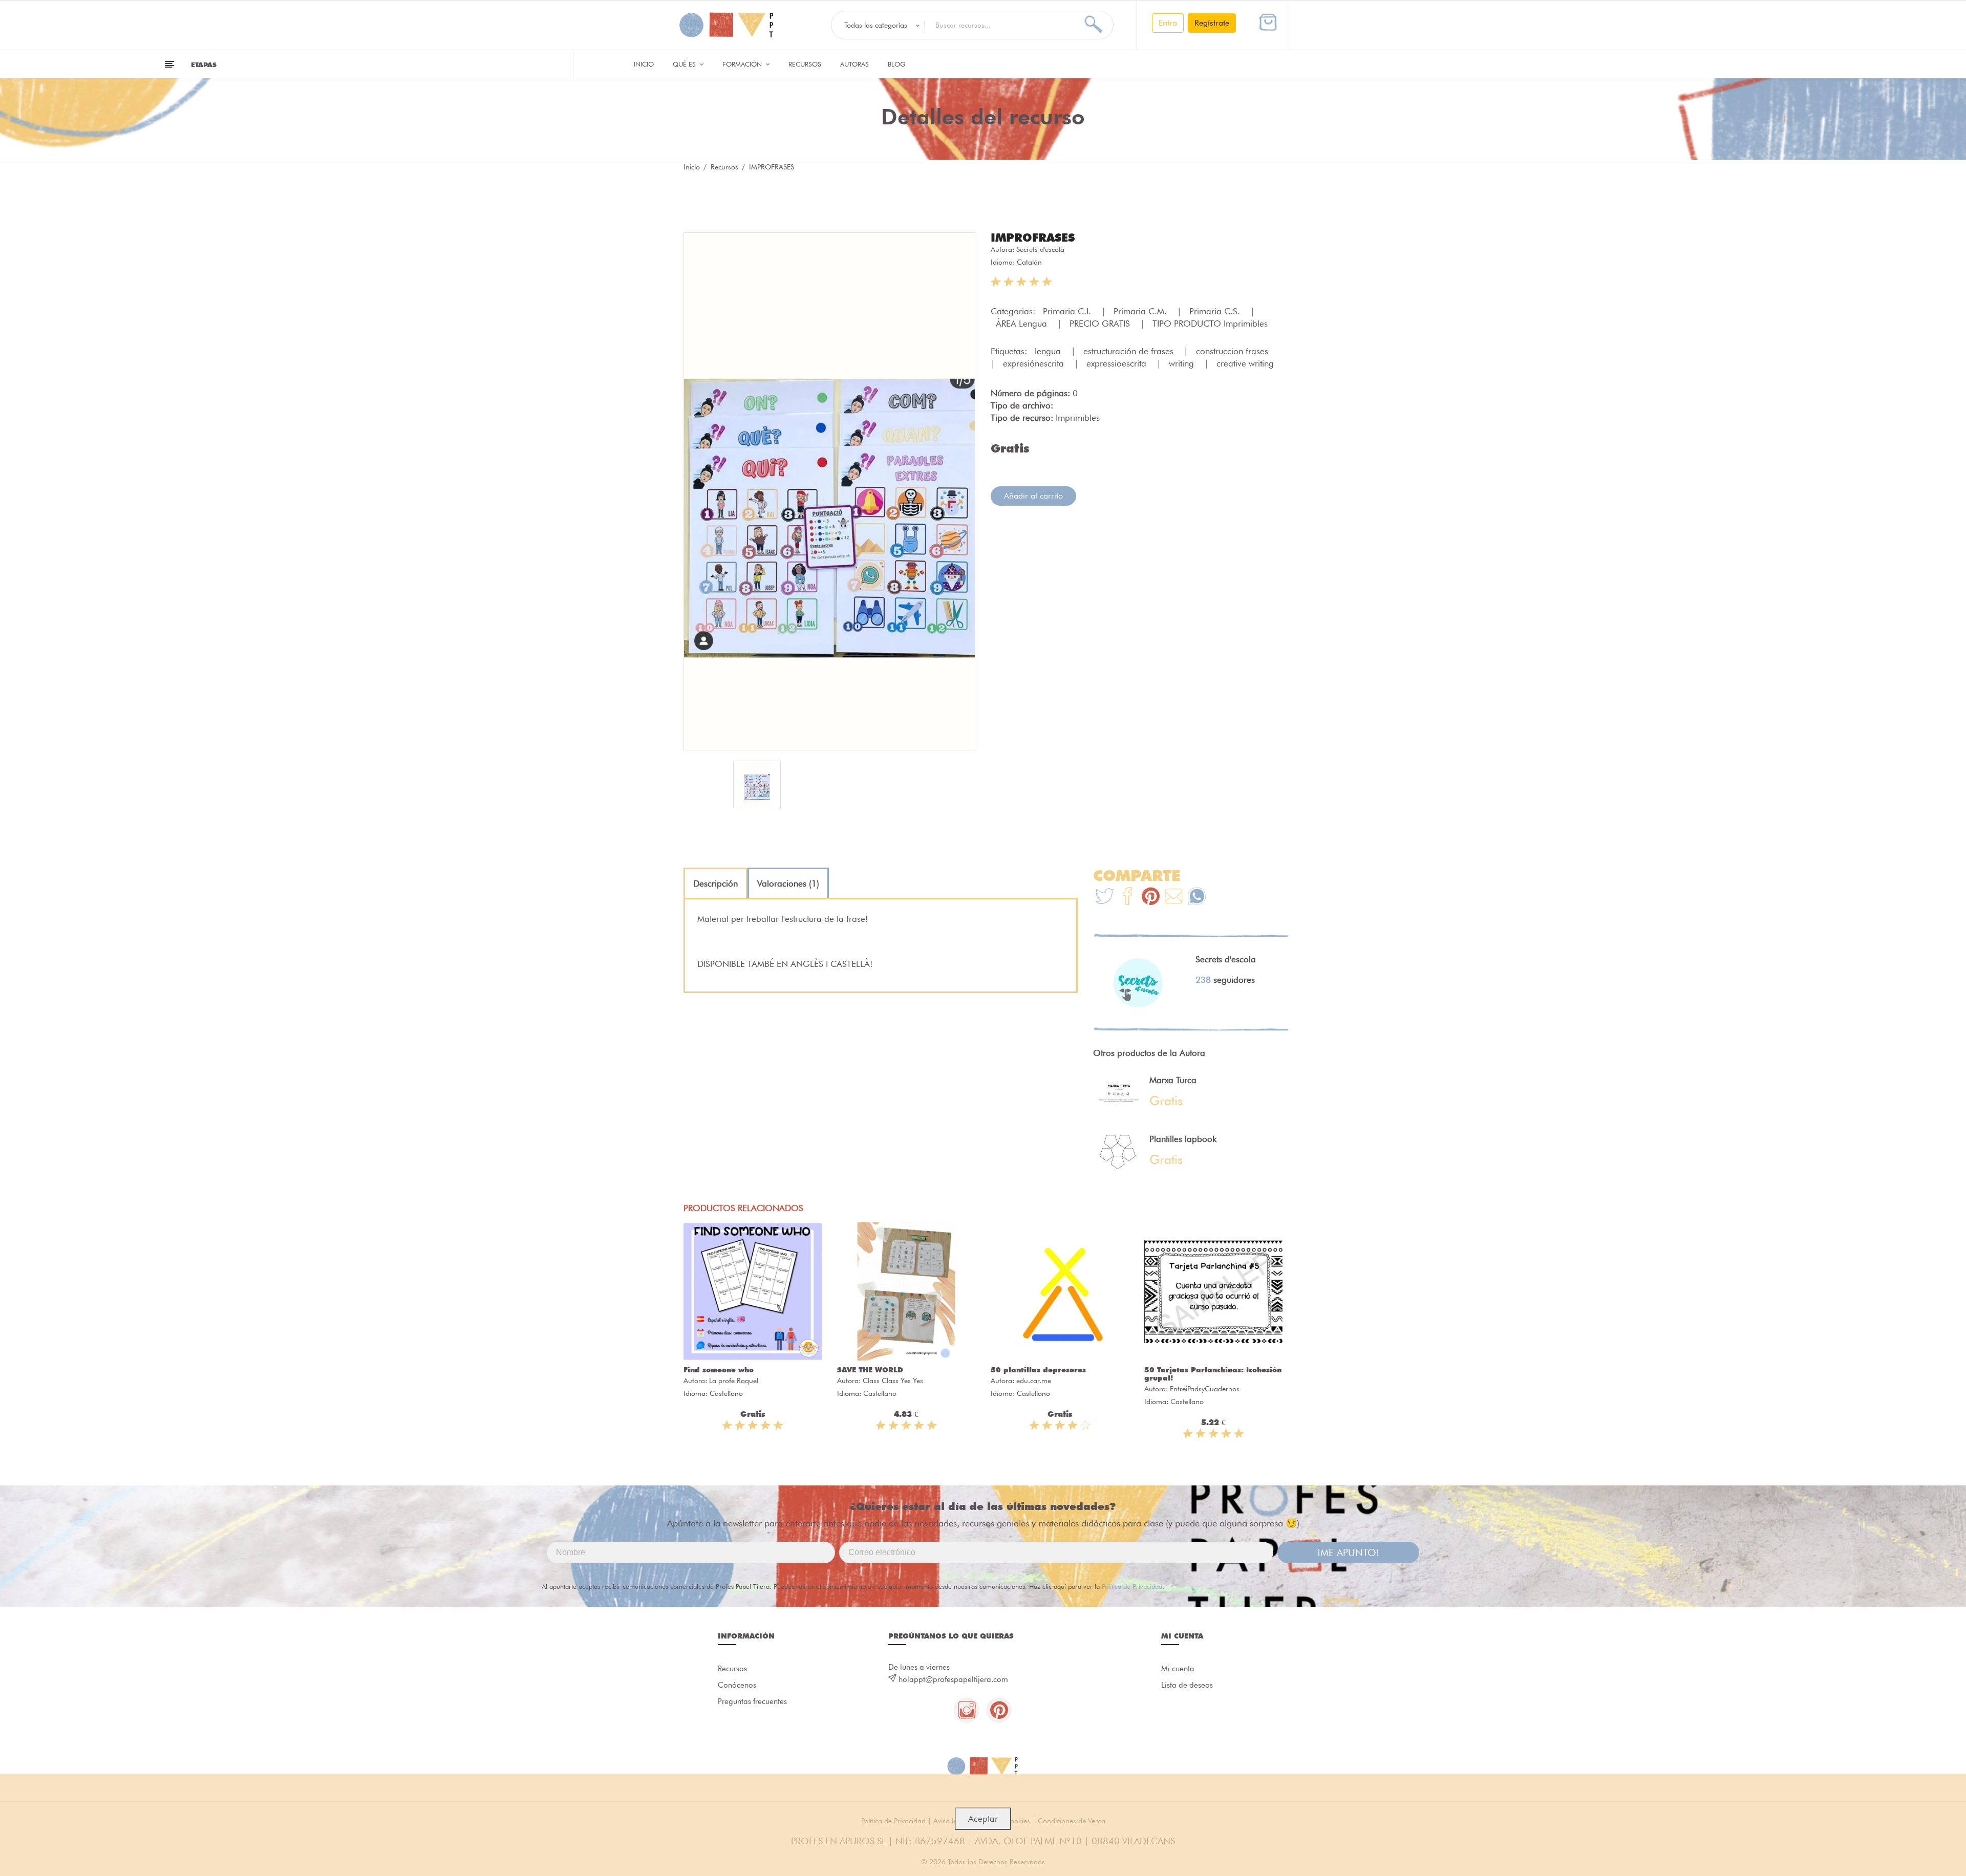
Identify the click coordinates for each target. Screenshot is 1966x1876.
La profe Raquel (734, 1381)
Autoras (854, 64)
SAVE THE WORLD (870, 1370)
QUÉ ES (685, 64)
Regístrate (1212, 23)
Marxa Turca (1173, 1080)
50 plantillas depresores (1038, 1370)
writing (1183, 363)
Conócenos (737, 1685)
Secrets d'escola (1040, 249)
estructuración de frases (1130, 351)
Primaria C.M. (1141, 311)
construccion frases (1233, 351)
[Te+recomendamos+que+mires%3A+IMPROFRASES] (1128, 898)
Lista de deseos (1187, 1685)
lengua (1049, 351)
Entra (1168, 23)
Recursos (805, 64)
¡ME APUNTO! (1348, 1552)
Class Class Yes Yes (893, 1381)
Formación (743, 64)
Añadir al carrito (1033, 496)
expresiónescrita (1035, 363)
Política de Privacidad (1132, 1586)
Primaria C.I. (1068, 311)
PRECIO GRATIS (1101, 324)
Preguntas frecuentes (752, 1701)
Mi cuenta (1178, 1669)
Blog (897, 64)
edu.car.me (1034, 1381)
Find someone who (719, 1370)
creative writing (1245, 363)
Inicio (644, 64)
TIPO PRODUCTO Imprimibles (1210, 324)
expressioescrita (1118, 363)
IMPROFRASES (1033, 238)
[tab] (715, 883)
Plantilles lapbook (1183, 1139)
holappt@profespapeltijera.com (953, 1679)
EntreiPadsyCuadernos (1205, 1389)
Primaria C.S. (1216, 311)
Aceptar (983, 1819)
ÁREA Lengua (1023, 324)
